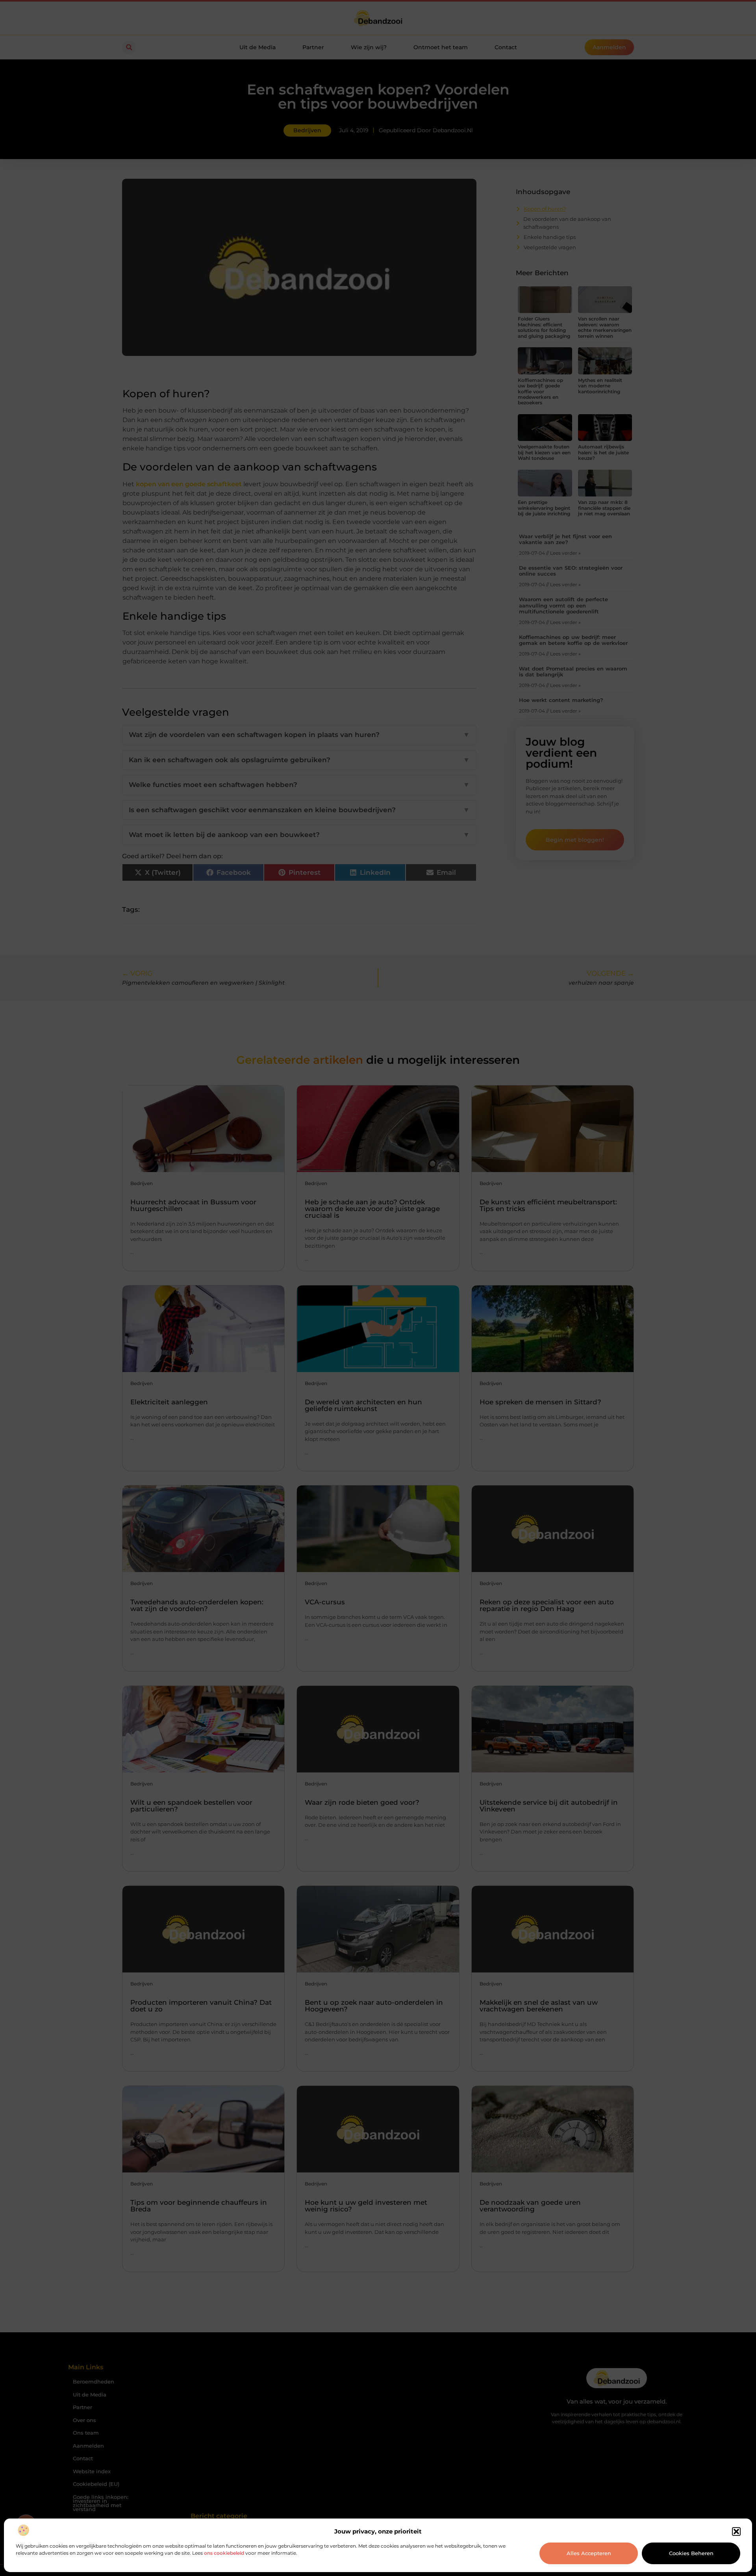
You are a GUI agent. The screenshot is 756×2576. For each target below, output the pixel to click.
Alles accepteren (589, 2553)
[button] (736, 2532)
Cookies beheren (691, 2553)
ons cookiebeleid (224, 2553)
